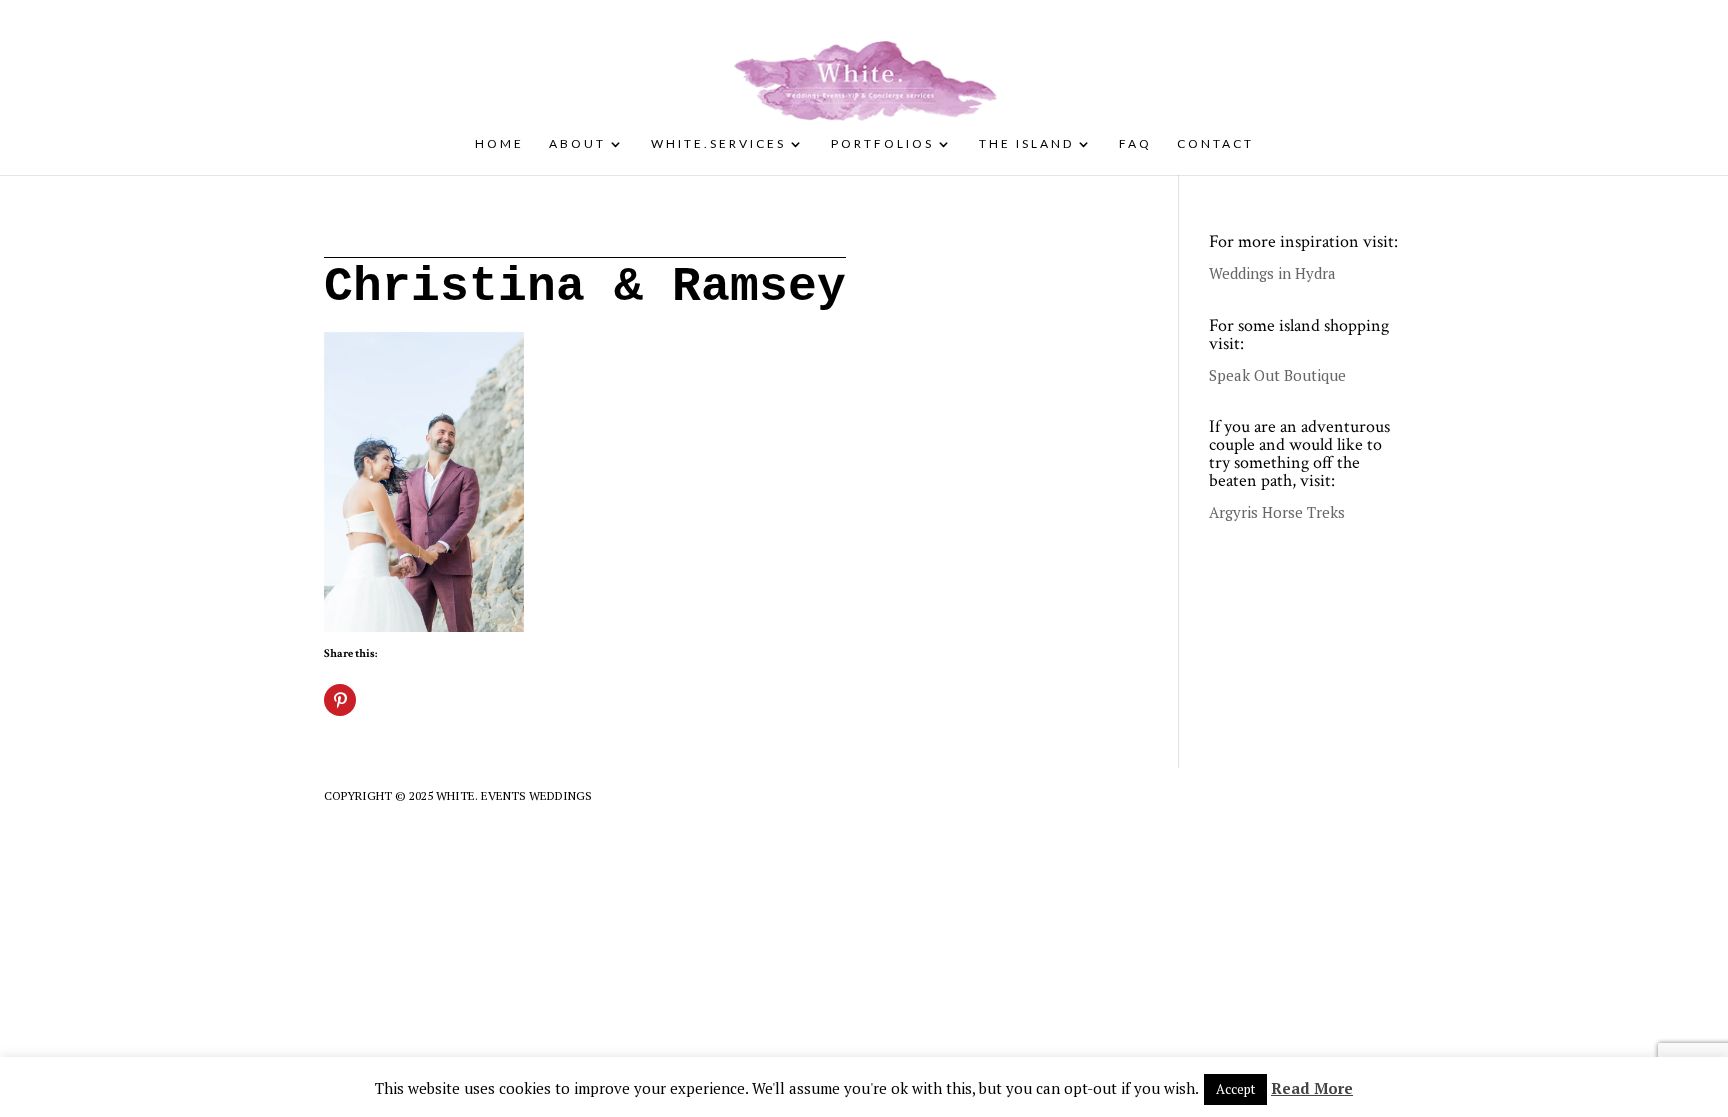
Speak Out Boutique (1277, 375)
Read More (1312, 1088)
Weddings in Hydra (1272, 273)
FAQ (1135, 144)
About (577, 144)
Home (499, 144)
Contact (1215, 144)
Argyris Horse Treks (1277, 512)
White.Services (718, 144)
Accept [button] (1235, 1089)
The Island (1026, 144)
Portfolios (882, 144)
